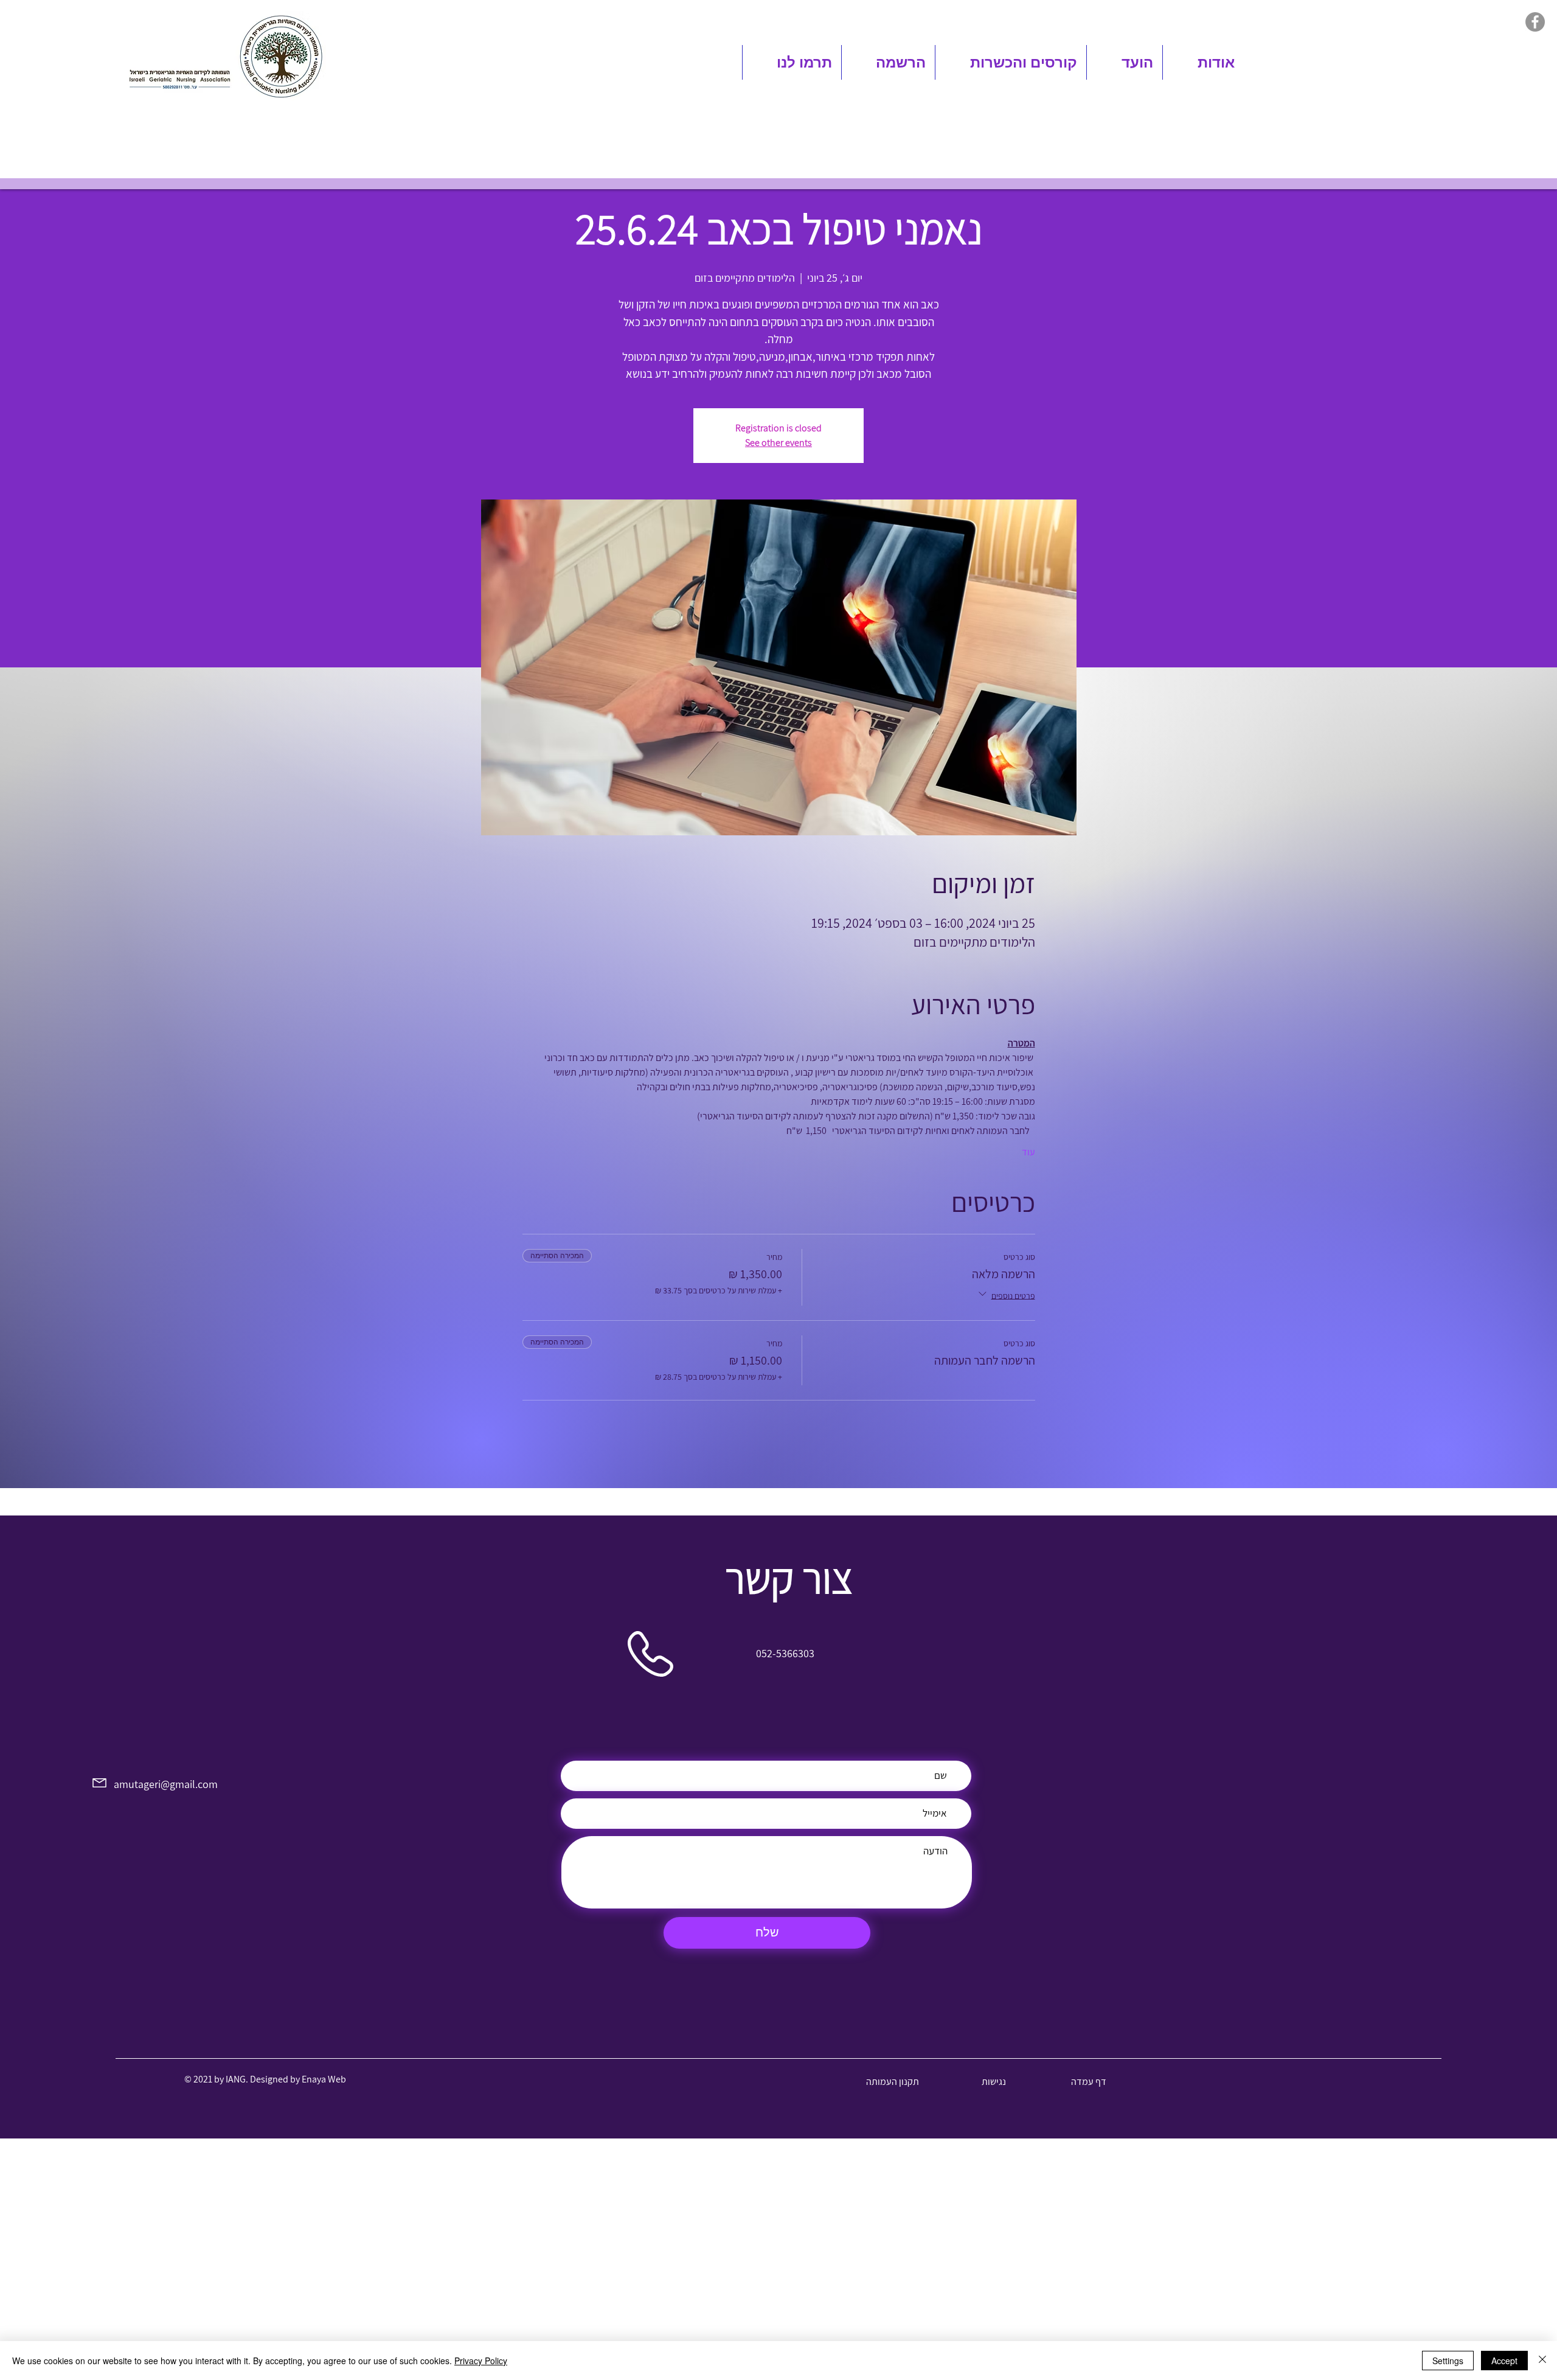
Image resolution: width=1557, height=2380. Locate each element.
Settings (1448, 2361)
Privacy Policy (481, 2361)
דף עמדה (1089, 2082)
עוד (1028, 1152)
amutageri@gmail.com (162, 1784)
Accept (1504, 2361)
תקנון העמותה (893, 2082)
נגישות (994, 2082)
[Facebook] (1535, 22)
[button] (1203, 62)
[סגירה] (1542, 2361)
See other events (778, 443)
